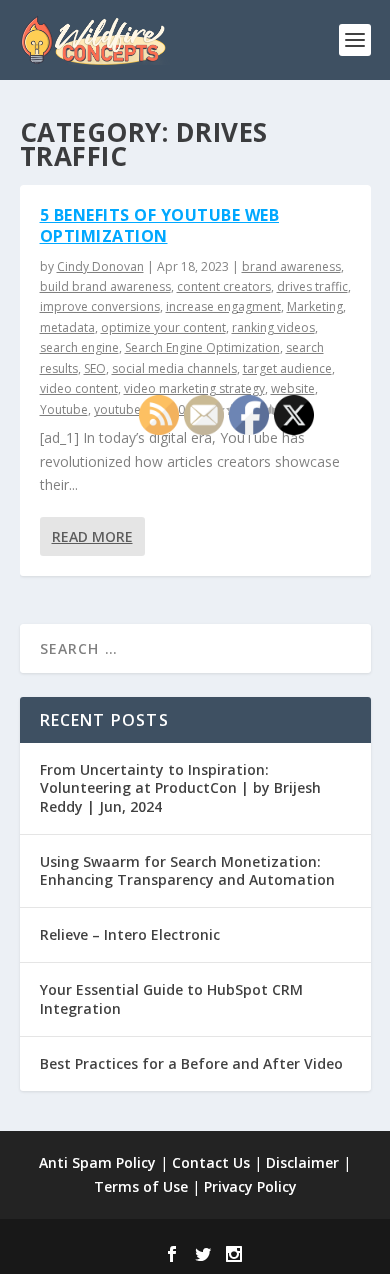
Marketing (315, 306)
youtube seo (129, 409)
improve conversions (100, 306)
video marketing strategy (194, 388)
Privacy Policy (250, 1186)
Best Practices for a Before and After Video (191, 1063)
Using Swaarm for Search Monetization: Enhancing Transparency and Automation (187, 870)
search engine (79, 347)
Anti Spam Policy (97, 1162)
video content (79, 388)
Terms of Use (141, 1186)
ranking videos (273, 327)
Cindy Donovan (100, 266)
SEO (95, 368)
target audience (287, 368)
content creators (224, 286)
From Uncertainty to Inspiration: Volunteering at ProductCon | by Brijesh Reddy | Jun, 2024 (180, 787)
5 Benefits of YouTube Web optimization (160, 225)
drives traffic (312, 286)
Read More (92, 536)
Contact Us (211, 1162)
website (293, 388)
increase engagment (223, 306)
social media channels (174, 368)
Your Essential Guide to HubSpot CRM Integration (171, 998)
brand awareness (291, 266)
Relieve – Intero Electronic (130, 934)
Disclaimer (302, 1162)
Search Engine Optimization (202, 347)
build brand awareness (105, 286)
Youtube (64, 409)
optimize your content (163, 327)
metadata (67, 327)
